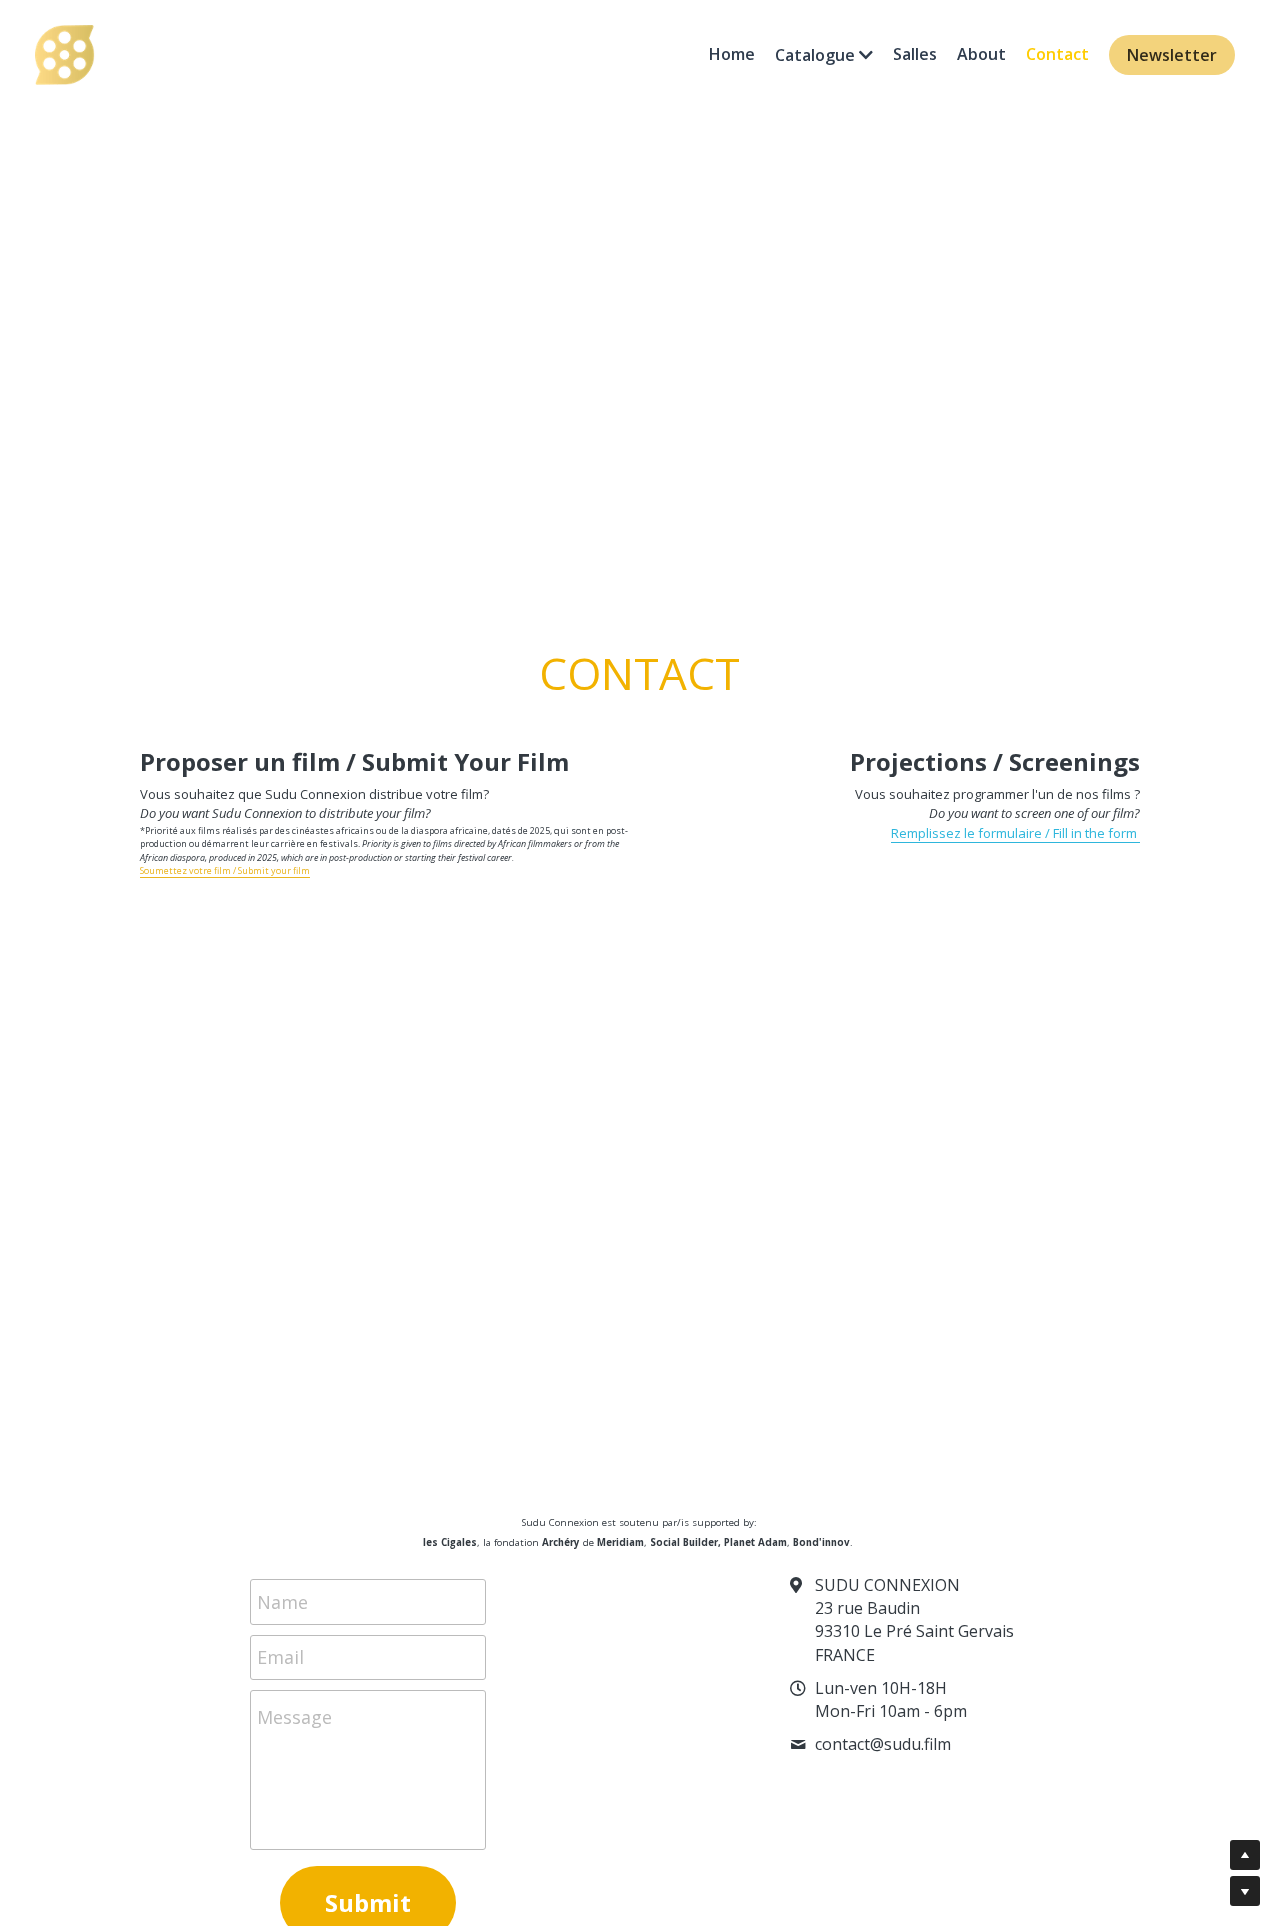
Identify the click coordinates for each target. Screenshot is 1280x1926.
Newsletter (1172, 55)
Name (282, 1601)
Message (294, 1717)
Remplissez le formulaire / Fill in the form (1015, 833)
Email (280, 1657)
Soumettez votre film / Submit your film (225, 870)
